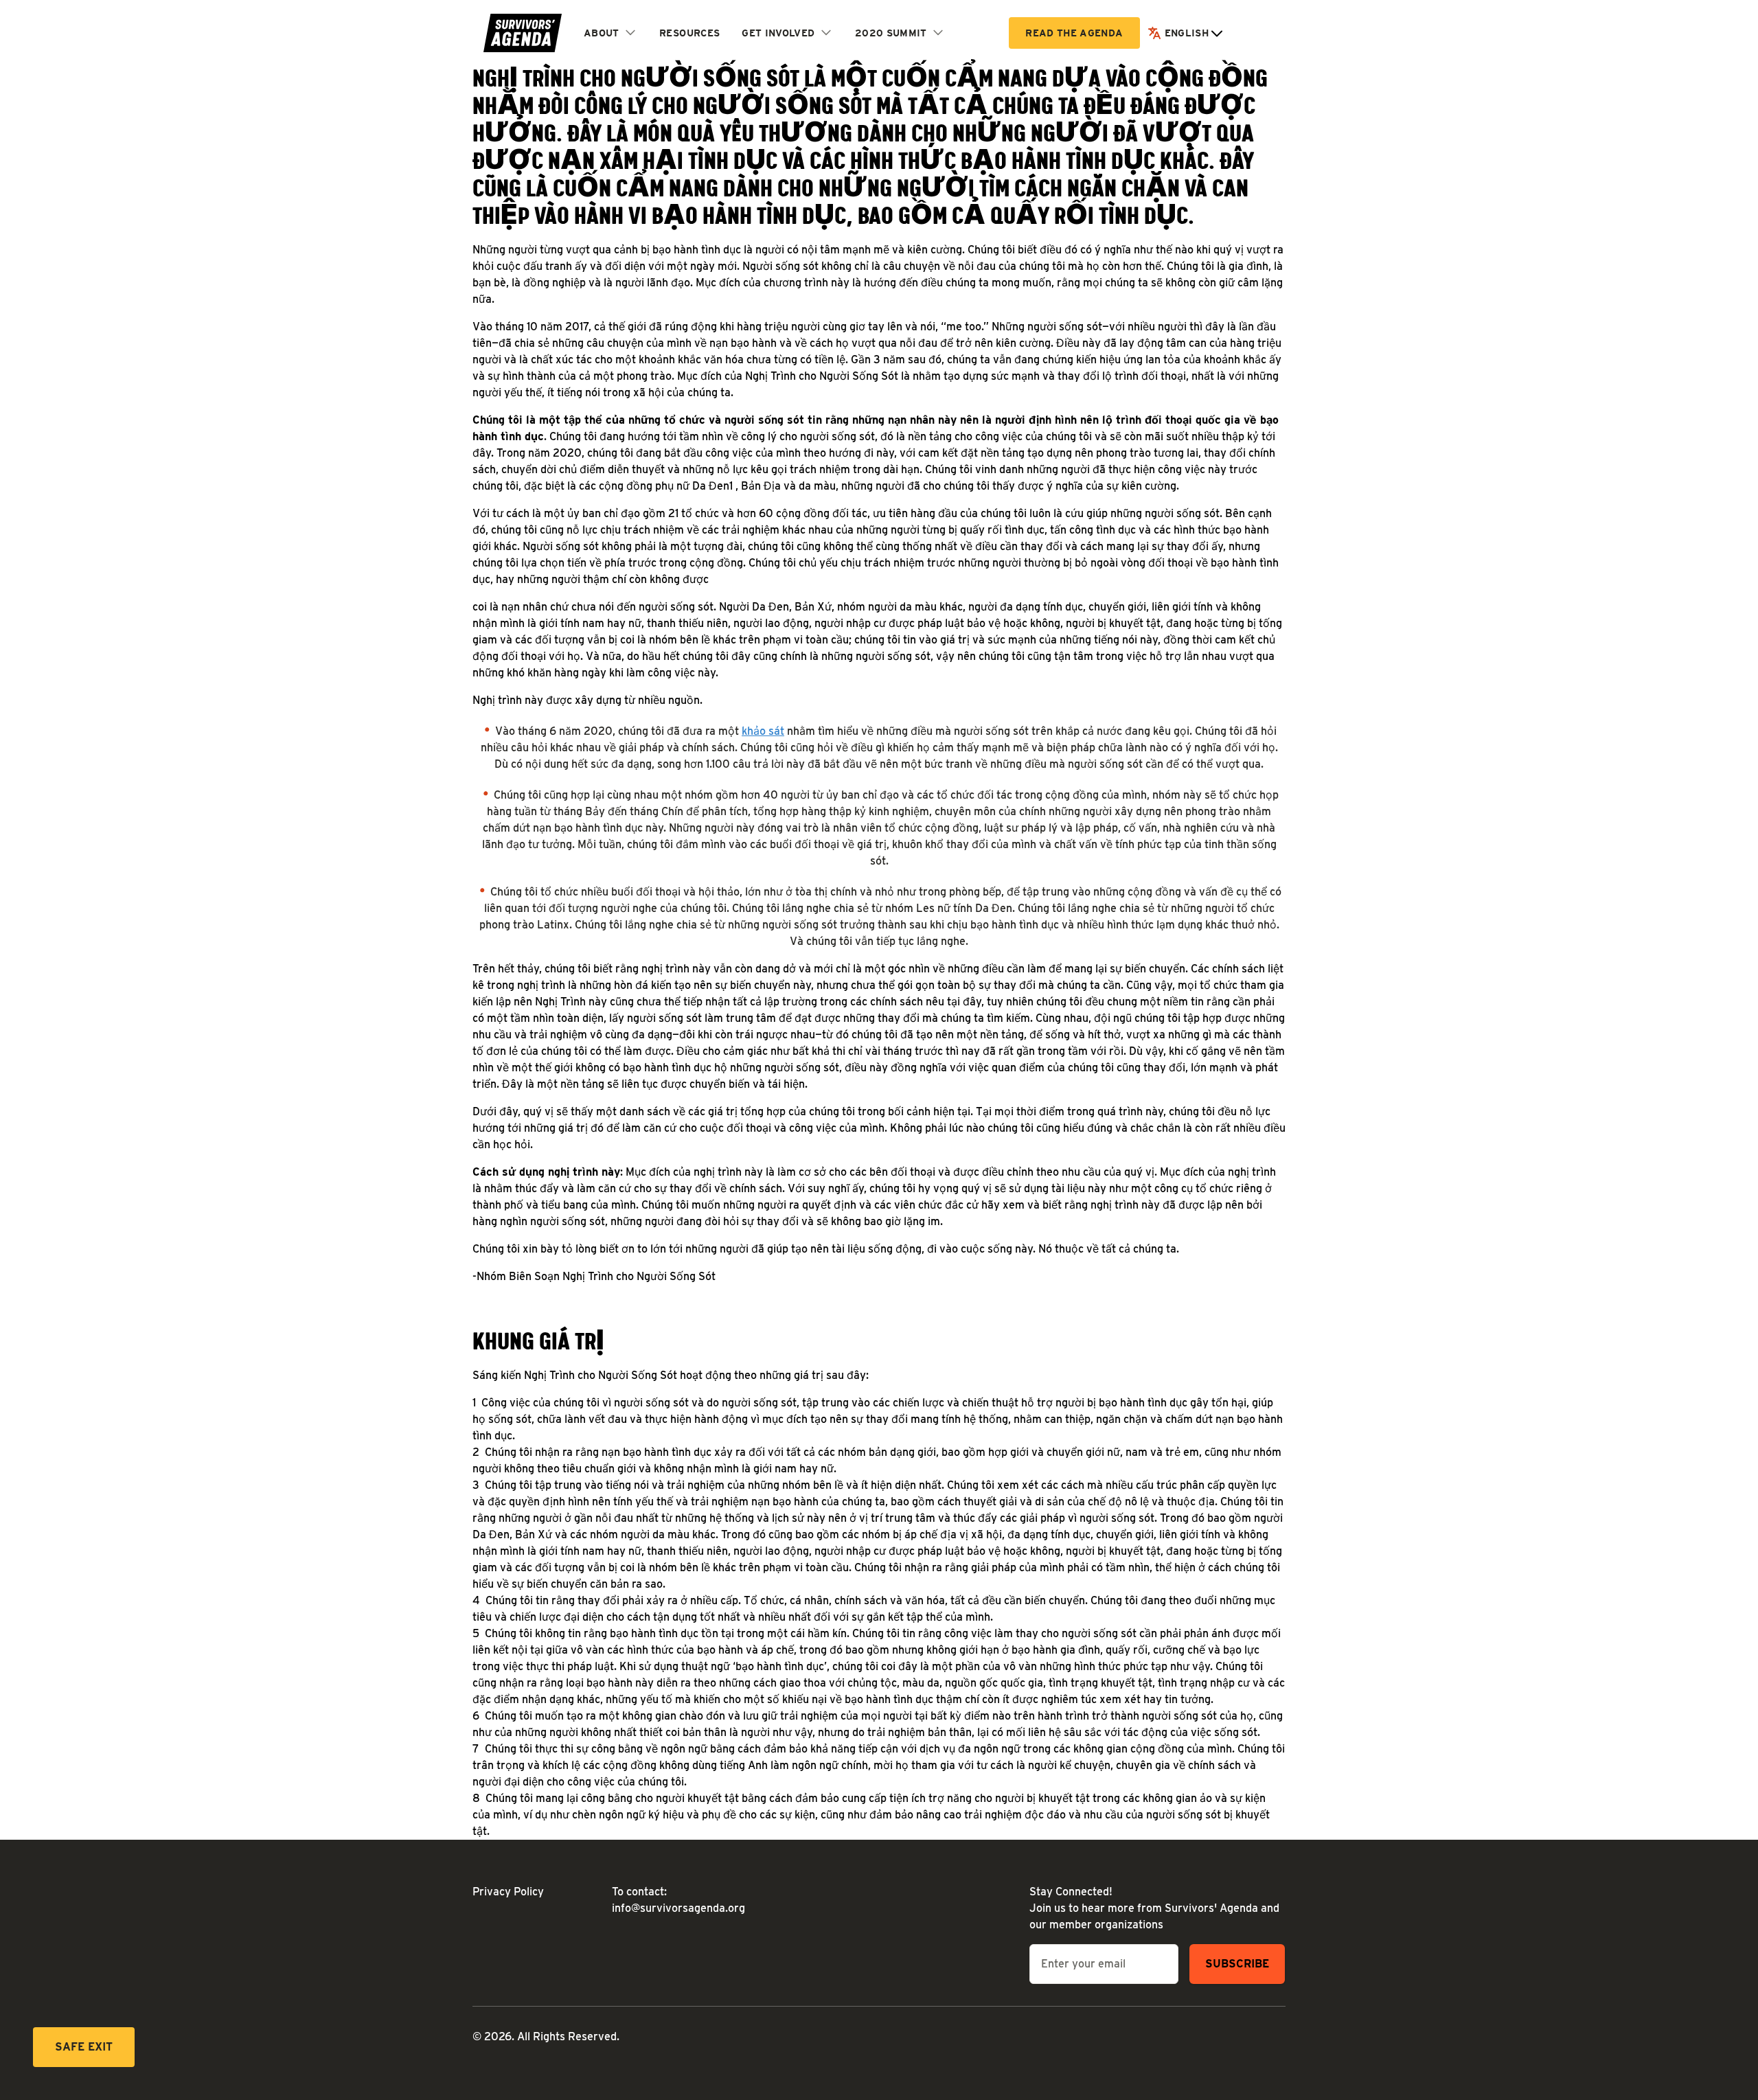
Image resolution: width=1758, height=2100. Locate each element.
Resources (689, 33)
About (602, 33)
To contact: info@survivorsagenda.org (671, 1900)
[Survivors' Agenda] (523, 33)
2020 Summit (891, 33)
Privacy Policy (508, 1892)
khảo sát (763, 731)
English (1187, 33)
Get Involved (778, 33)
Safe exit (84, 2047)
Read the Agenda (1074, 33)
